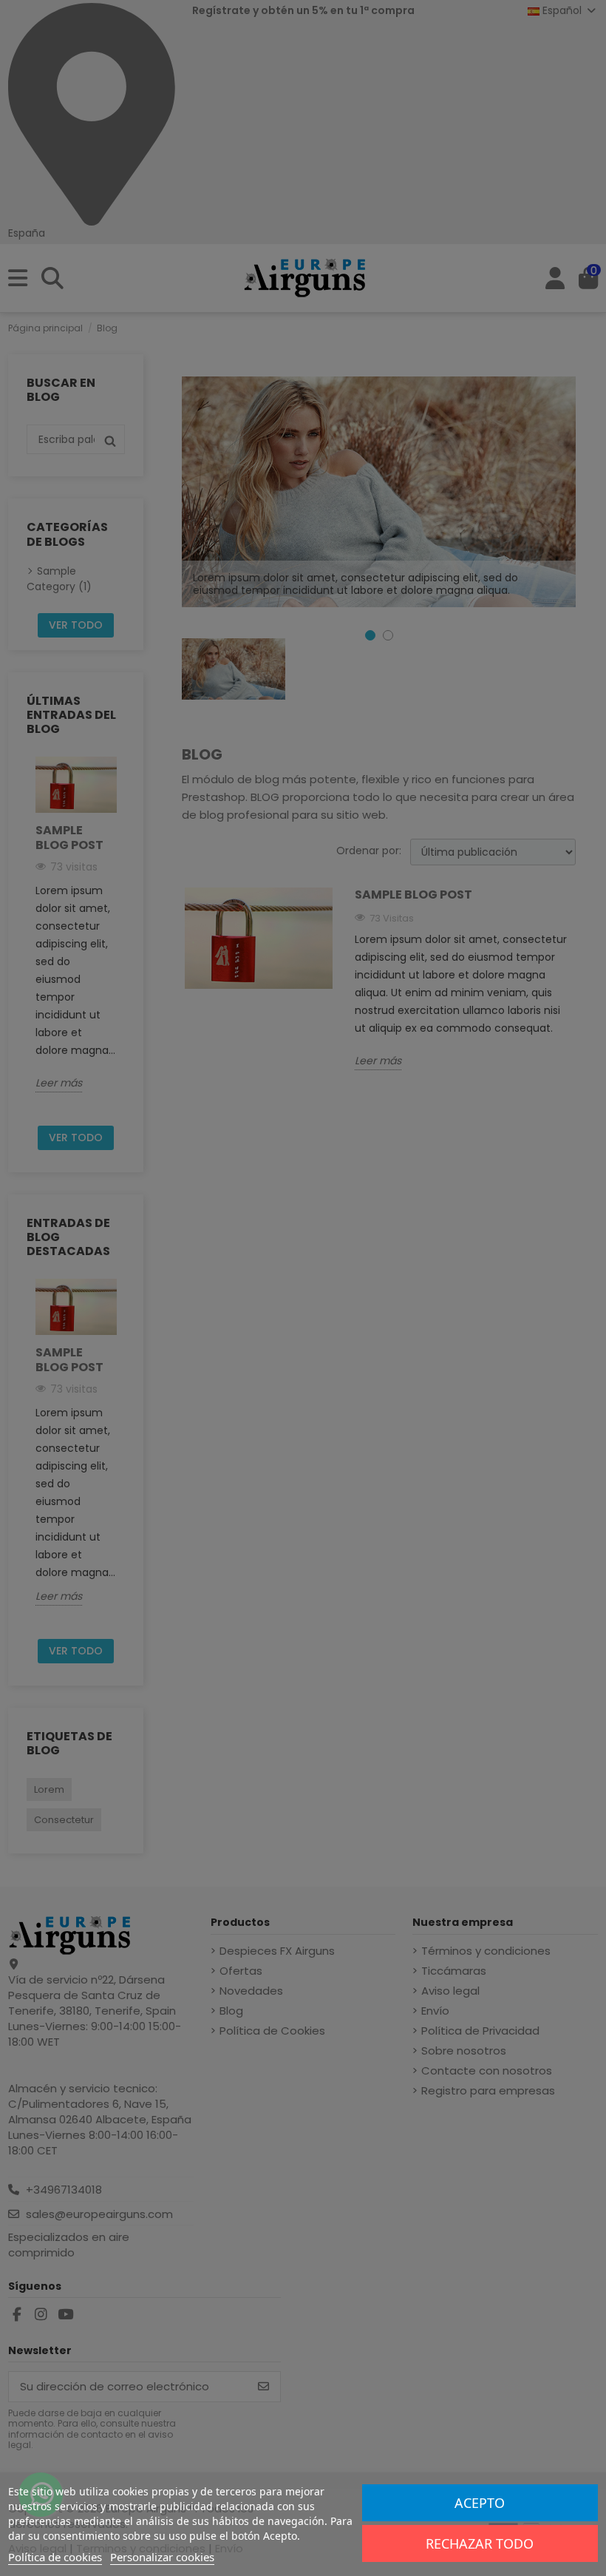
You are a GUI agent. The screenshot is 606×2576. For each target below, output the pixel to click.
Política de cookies (55, 2557)
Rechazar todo (480, 2543)
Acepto (480, 2503)
